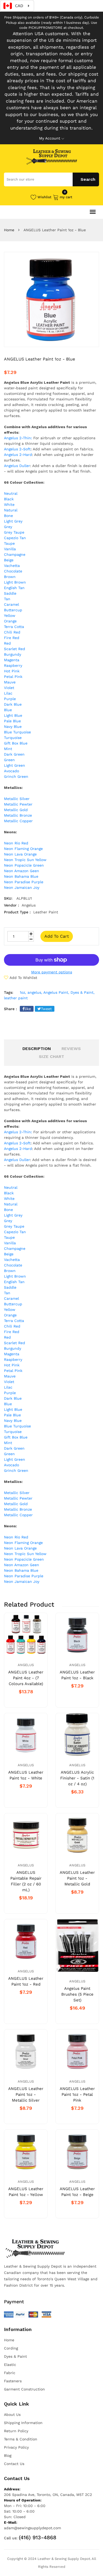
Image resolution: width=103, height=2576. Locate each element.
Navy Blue (13, 727)
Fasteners (13, 2381)
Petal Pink (13, 677)
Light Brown (15, 582)
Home (9, 230)
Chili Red (12, 632)
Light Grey (13, 521)
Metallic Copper (18, 821)
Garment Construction (24, 2389)
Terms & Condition (21, 2439)
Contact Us (14, 2464)
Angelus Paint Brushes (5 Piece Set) (77, 1994)
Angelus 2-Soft (17, 449)
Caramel (11, 604)
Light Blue (13, 715)
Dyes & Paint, (83, 992)
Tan (7, 599)
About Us (12, 2415)
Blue (8, 710)
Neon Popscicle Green (24, 865)
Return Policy (16, 2431)
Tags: (9, 992)
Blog (8, 2455)
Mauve (10, 682)
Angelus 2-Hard (18, 455)
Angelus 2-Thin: (18, 438)
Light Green (15, 765)
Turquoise (13, 738)
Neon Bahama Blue (21, 876)
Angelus (26, 1665)
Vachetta (12, 566)
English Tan (14, 588)
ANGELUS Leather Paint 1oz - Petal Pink (77, 2094)
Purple (10, 699)
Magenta (12, 660)
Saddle (10, 593)
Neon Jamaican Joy (22, 887)
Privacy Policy (16, 2447)
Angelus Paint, (56, 992)
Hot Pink (12, 671)
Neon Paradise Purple (24, 882)
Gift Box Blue (16, 743)
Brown (10, 577)
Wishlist (45, 197)
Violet (9, 688)
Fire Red (12, 638)
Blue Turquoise (17, 732)
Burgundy (13, 654)
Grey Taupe (14, 532)
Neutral (11, 493)
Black (9, 499)
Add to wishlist (23, 978)
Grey (8, 527)
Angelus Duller (17, 466)
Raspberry (13, 665)
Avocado (11, 771)
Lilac (8, 693)
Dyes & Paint (15, 2356)
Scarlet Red (15, 649)
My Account (50, 138)
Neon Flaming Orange (23, 849)
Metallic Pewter (18, 804)
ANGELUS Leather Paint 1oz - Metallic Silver (26, 2094)
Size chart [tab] (51, 1056)
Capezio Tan (15, 538)
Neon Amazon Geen (22, 871)
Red (7, 643)
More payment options (52, 972)
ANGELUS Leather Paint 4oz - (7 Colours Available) (26, 1678)
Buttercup (13, 610)
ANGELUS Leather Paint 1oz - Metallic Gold (77, 1878)
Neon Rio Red (16, 843)
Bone (8, 516)
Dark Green (14, 754)
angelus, (35, 992)
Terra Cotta (14, 627)
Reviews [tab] (71, 1049)
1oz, (23, 992)
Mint (8, 749)
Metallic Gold (16, 810)
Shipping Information (23, 2423)
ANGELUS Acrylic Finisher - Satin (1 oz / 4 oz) (77, 1778)
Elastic (10, 2365)
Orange (10, 621)
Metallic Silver (17, 799)
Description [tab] (37, 1049)
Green (9, 760)
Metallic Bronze (18, 815)
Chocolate (13, 571)
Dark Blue (13, 704)
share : (10, 1009)
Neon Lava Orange (20, 854)
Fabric (10, 2373)
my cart (66, 197)
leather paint (16, 998)
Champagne (15, 554)
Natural (11, 510)
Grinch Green (16, 776)
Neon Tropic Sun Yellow (25, 860)
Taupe (9, 543)
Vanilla (10, 549)
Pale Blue (12, 721)
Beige (9, 560)
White (9, 505)
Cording (11, 2348)
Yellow (10, 616)
